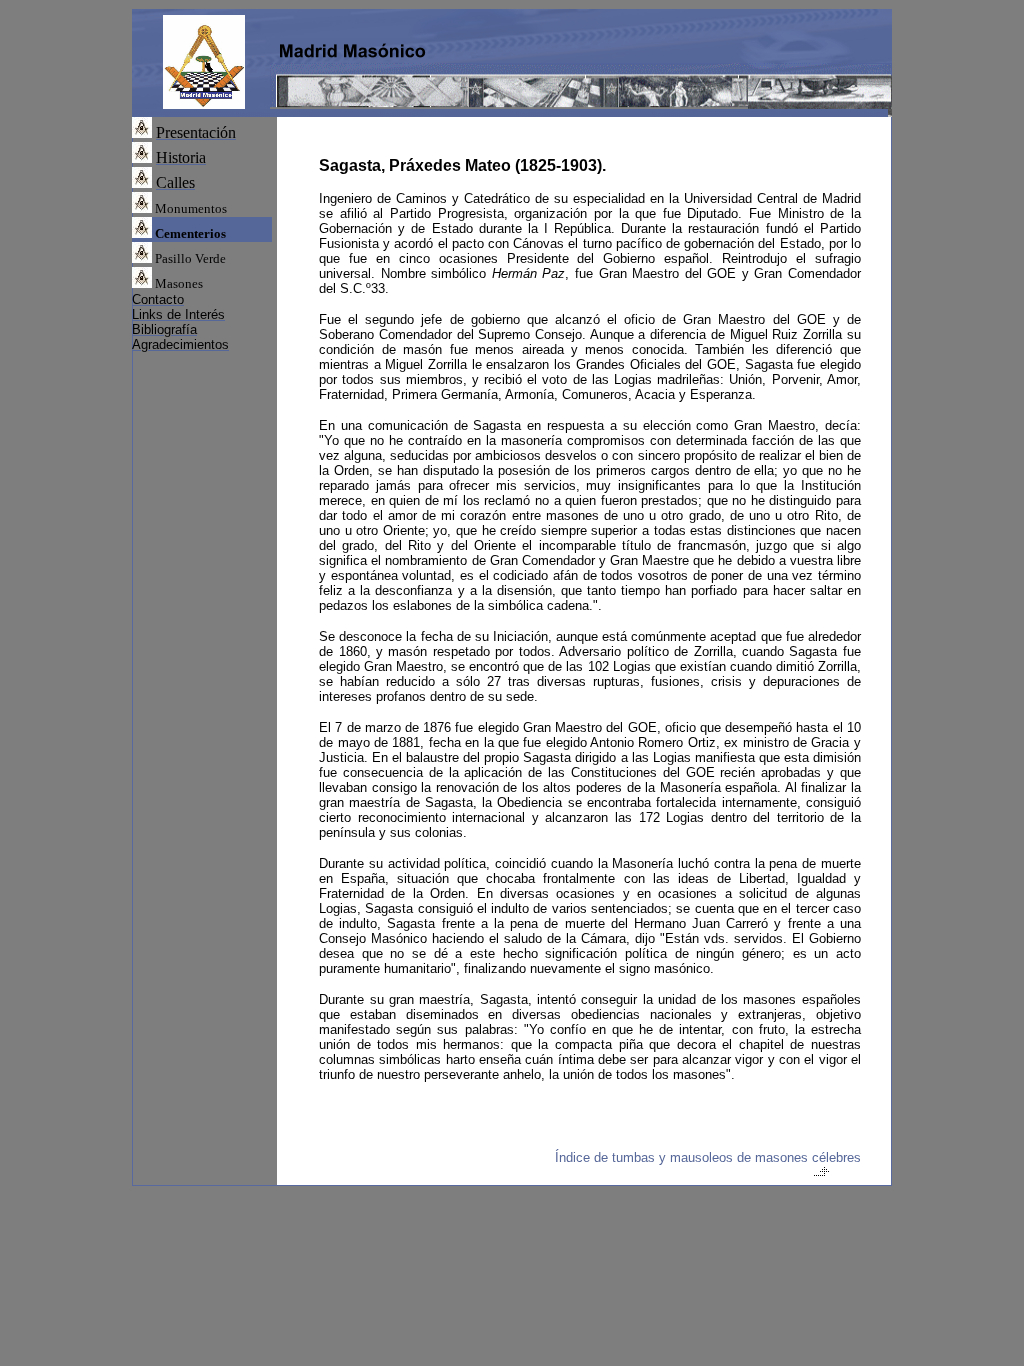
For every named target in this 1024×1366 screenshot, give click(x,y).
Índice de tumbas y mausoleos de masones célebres (708, 1157)
